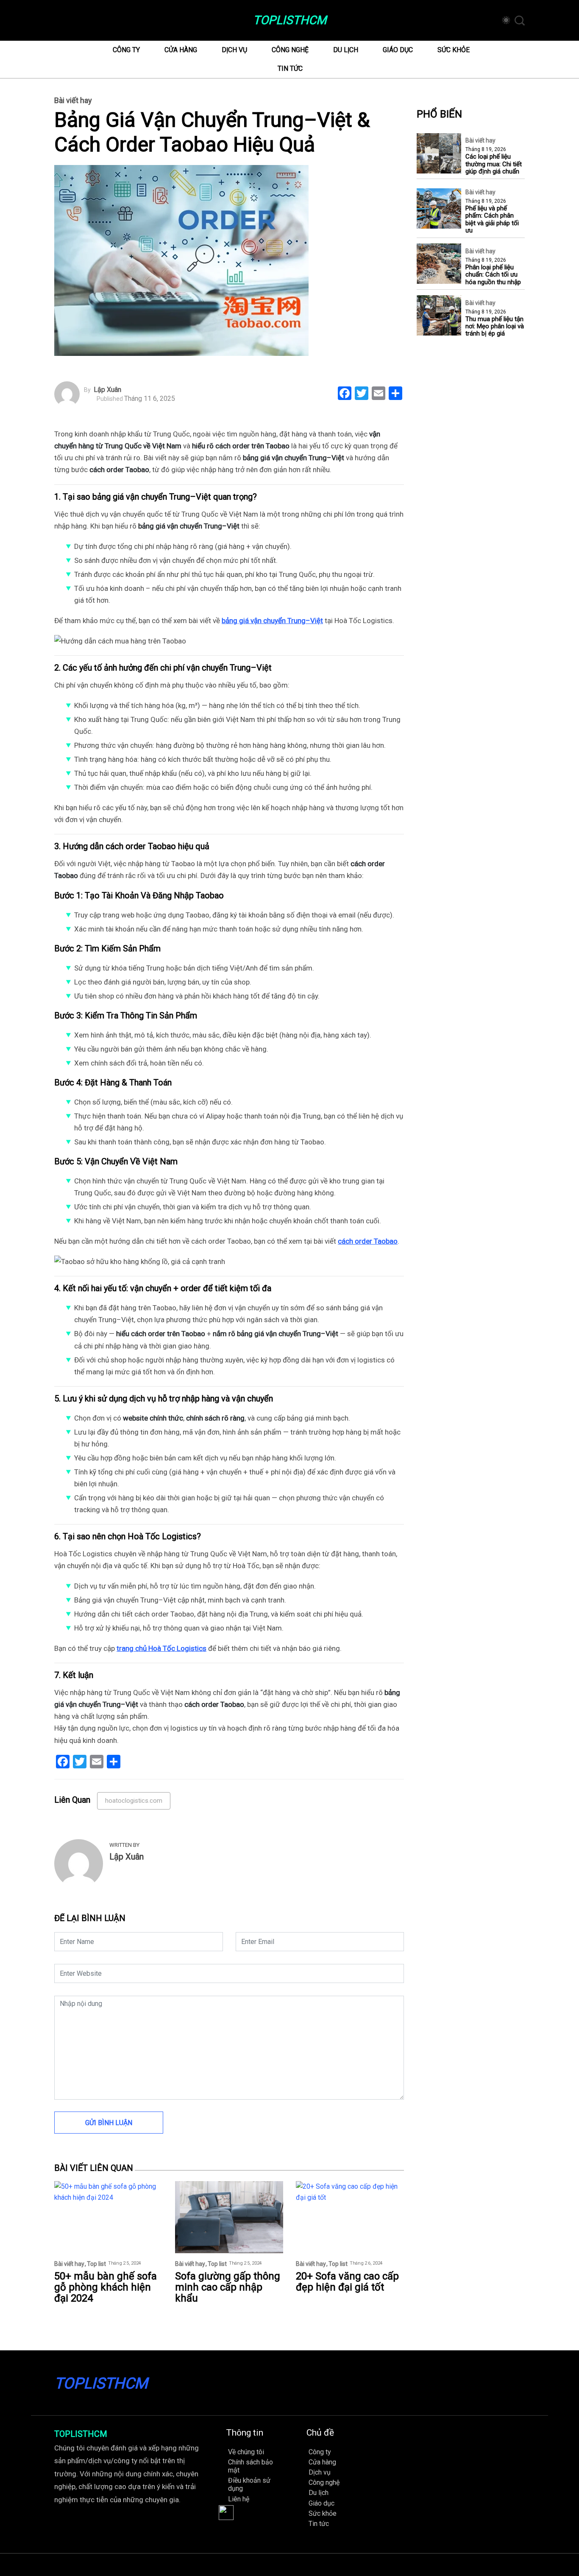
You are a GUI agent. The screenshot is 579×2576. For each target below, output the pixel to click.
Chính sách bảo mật (251, 2466)
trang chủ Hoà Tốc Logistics (161, 1648)
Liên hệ (239, 2499)
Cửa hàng (181, 50)
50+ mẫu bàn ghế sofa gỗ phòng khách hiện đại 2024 (106, 2287)
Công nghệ (290, 50)
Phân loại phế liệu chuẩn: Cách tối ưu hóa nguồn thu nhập (493, 275)
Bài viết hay (73, 101)
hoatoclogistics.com (134, 1801)
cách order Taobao (368, 1241)
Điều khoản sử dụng (249, 2484)
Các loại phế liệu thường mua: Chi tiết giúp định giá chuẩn (494, 165)
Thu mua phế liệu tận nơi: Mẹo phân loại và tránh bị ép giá (495, 327)
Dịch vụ (234, 50)
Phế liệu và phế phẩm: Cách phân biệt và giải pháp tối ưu (492, 220)
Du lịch (346, 50)
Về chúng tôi (246, 2452)
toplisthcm (290, 20)
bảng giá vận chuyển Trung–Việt (272, 621)
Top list (96, 2264)
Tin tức (290, 69)
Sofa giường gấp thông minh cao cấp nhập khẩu (228, 2287)
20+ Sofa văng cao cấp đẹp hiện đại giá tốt (347, 2282)
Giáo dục (398, 50)
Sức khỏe (454, 50)
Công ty (126, 50)
